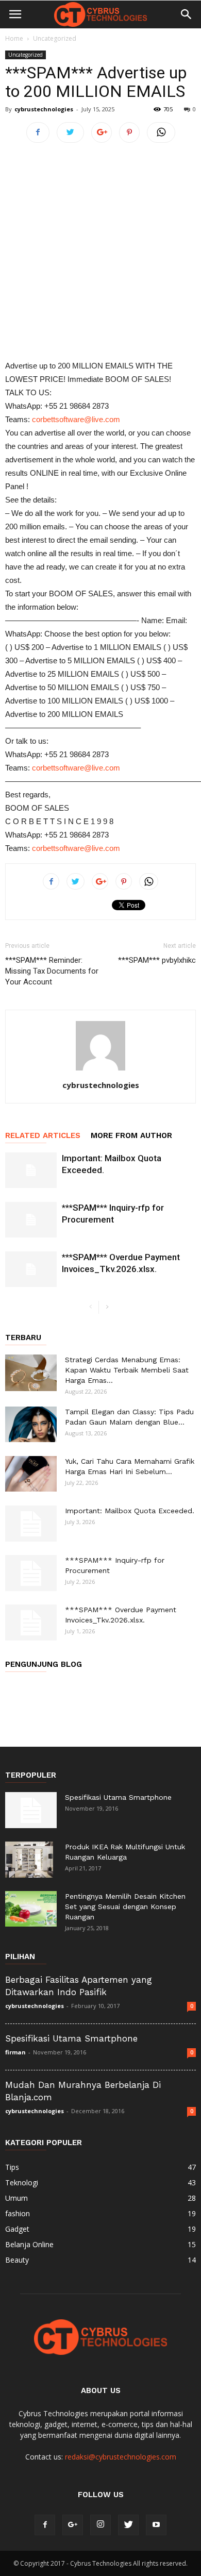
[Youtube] (156, 2525)
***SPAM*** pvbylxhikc (157, 960)
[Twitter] (128, 2525)
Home (14, 38)
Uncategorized (55, 38)
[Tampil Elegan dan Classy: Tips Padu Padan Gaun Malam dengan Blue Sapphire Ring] (31, 1424)
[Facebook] (45, 2525)
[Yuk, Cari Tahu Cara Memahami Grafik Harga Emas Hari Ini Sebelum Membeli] (31, 1474)
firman (15, 2052)
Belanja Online (29, 2244)
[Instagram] (100, 2525)
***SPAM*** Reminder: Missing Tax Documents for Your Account (52, 971)
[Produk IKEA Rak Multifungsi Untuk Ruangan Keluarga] (29, 1860)
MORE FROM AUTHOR (131, 1135)
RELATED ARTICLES (43, 1135)
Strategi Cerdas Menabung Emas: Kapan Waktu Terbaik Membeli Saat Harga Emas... (127, 1370)
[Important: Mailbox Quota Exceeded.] (31, 1170)
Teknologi (22, 2182)
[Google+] (73, 2525)
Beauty (17, 2260)
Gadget (17, 2229)
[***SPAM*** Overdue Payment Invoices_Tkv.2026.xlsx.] (31, 1269)
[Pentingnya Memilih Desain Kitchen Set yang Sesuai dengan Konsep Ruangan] (31, 1909)
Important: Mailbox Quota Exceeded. (130, 1511)
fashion (18, 2213)
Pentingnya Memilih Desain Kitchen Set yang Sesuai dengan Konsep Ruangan (125, 1906)
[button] (187, 14)
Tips (12, 2167)
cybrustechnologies (44, 109)
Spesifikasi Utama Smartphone (118, 1797)
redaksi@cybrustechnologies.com (121, 2457)
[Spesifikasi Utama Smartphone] (31, 1810)
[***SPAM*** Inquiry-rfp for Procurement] (31, 1220)
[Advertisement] (100, 254)
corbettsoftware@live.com (76, 419)
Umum (16, 2198)
